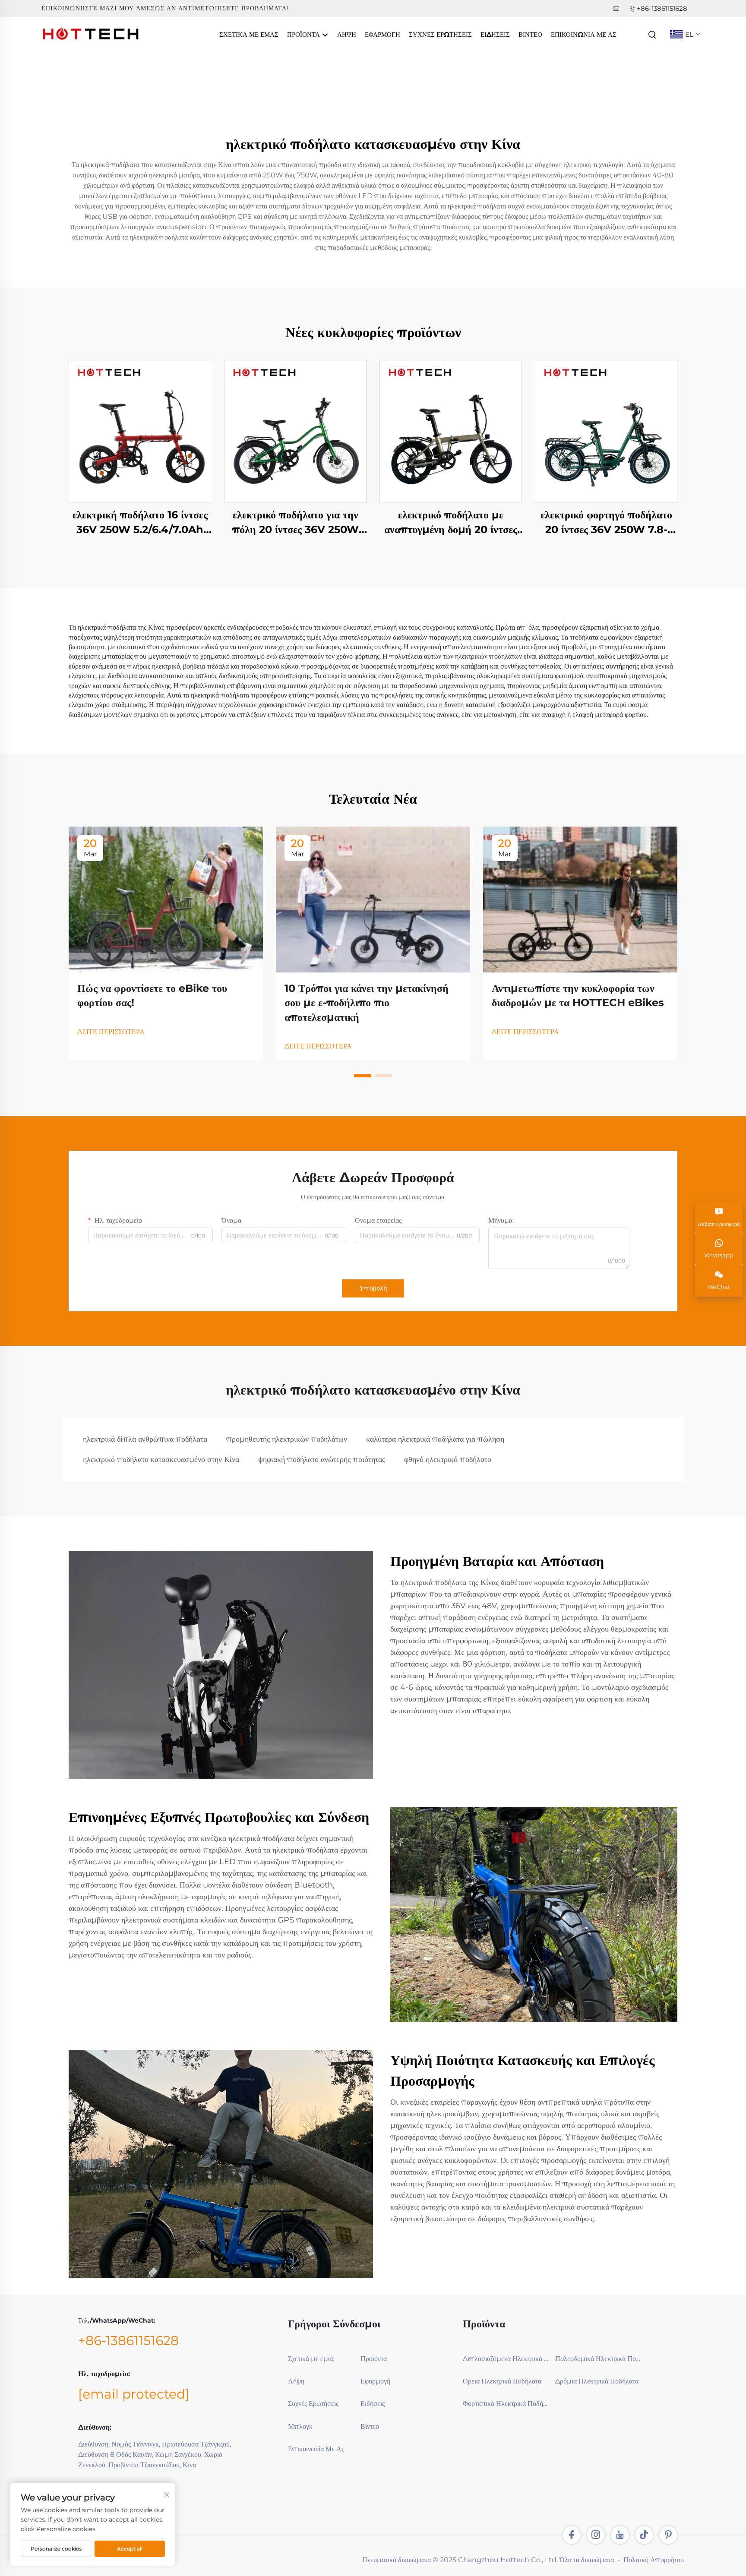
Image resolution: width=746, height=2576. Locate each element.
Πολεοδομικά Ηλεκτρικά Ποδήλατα (598, 2359)
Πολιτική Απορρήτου (654, 2560)
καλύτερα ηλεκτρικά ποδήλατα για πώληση (435, 1439)
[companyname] (91, 34)
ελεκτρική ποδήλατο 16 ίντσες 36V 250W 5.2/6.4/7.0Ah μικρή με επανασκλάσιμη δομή (140, 522)
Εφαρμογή (382, 34)
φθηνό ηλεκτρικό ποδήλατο (448, 1459)
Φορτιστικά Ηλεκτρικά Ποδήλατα (506, 2404)
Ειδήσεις (495, 34)
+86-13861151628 (662, 8)
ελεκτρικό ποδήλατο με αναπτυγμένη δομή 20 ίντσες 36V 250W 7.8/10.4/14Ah (451, 522)
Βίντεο (530, 34)
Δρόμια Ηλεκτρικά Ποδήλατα (597, 2381)
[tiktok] (644, 2535)
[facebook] (572, 2535)
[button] (363, 1076)
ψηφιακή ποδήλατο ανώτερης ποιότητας (322, 1459)
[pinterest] (668, 2535)
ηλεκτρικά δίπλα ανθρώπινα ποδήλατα (145, 1439)
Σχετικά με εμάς (249, 34)
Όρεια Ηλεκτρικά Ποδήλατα (502, 2381)
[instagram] (596, 2535)
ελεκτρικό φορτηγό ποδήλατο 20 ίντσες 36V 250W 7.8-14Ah (606, 522)
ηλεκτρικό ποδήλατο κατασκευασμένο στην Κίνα (161, 1459)
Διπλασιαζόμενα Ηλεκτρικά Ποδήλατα (506, 2359)
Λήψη (347, 34)
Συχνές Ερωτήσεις (440, 34)
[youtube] (620, 2535)
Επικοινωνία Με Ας (584, 34)
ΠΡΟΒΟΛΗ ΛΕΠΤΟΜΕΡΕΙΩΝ (140, 431)
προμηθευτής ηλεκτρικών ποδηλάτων (287, 1439)
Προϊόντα (304, 34)
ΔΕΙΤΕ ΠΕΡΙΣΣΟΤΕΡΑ (111, 1032)
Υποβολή (373, 1288)
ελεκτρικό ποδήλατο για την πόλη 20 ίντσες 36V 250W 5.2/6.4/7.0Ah (296, 522)
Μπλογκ (300, 2426)
